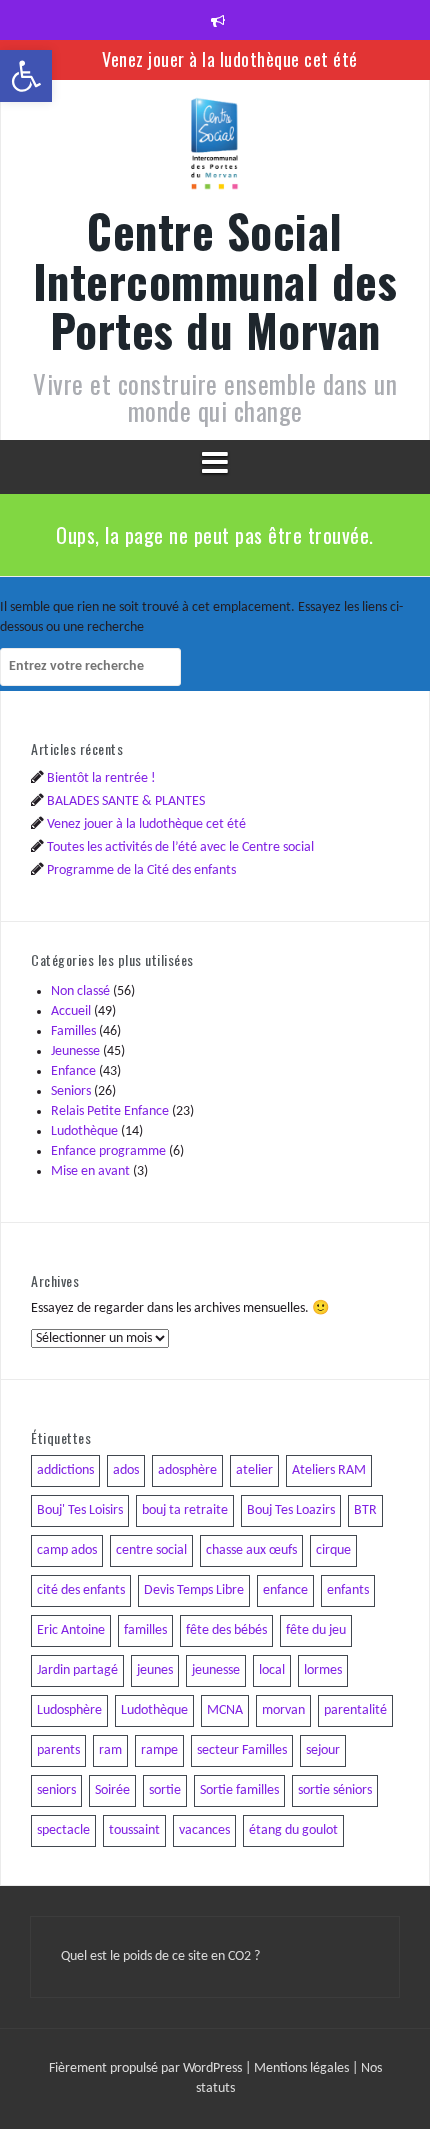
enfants (348, 1590)
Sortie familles (239, 1790)
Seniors (71, 1091)
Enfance (73, 1071)
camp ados (67, 1550)
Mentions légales (303, 2068)
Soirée (112, 1790)
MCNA (225, 1710)
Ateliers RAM (329, 1470)
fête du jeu (316, 1630)
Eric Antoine (71, 1630)
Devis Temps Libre (194, 1590)
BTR (365, 1510)
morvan (283, 1710)
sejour (323, 1750)
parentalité (355, 1710)
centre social (151, 1550)
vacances (204, 1830)
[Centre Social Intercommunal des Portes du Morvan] (215, 150)
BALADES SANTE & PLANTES (126, 801)
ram (110, 1750)
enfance (285, 1590)
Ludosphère (69, 1710)
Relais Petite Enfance (110, 1111)
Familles (73, 1031)
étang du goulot (293, 1830)
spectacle (63, 1830)
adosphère (187, 1470)
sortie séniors (335, 1790)
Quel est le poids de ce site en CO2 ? (160, 1956)
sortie (165, 1790)
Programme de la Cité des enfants (141, 870)
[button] (26, 76)
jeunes (155, 1670)
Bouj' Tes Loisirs (80, 1510)
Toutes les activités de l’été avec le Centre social (180, 847)
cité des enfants (81, 1590)
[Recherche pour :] (90, 667)
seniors (56, 1790)
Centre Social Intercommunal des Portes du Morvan (215, 280)
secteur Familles (242, 1750)
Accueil (71, 1011)
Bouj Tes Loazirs (291, 1510)
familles (145, 1630)
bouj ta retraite (185, 1510)
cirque (333, 1550)
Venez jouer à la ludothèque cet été (230, 59)
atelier (254, 1470)
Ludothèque (84, 1131)
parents (58, 1750)
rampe (159, 1750)
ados (126, 1470)
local (272, 1670)
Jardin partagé (77, 1670)
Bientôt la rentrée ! (101, 778)
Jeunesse (75, 1051)
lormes (323, 1670)
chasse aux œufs (251, 1550)
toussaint (134, 1830)
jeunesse (216, 1670)
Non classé (80, 991)
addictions (65, 1470)
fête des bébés (226, 1630)
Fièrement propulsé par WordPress (147, 2068)
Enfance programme (108, 1151)
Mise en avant (90, 1171)
